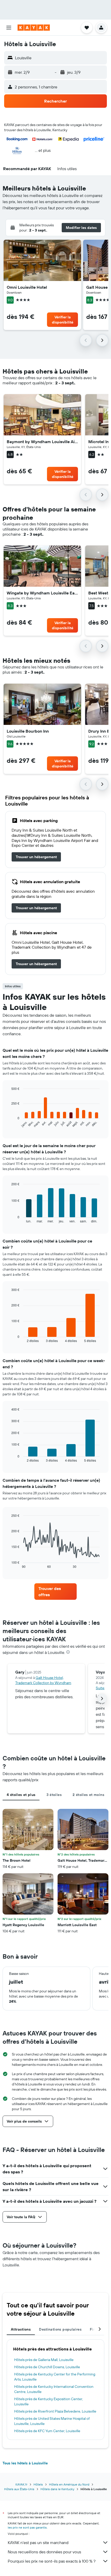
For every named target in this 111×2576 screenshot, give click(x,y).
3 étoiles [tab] (54, 1795)
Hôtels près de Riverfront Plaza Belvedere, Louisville (55, 2411)
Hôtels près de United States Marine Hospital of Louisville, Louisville (52, 2421)
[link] (36, 857)
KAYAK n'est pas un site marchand (38, 2542)
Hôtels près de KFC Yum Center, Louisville (47, 2431)
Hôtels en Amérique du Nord (69, 2484)
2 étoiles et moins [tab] (88, 1795)
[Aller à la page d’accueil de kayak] (34, 28)
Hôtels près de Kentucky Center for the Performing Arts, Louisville (55, 2377)
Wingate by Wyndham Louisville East (42, 593)
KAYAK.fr (21, 2484)
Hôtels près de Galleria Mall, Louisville (44, 2360)
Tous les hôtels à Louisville (25, 2463)
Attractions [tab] (21, 2329)
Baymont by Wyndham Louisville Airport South (42, 442)
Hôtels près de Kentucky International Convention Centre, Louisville (54, 2389)
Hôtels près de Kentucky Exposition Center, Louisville (49, 2401)
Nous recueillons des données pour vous (44, 2552)
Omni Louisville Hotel (27, 287)
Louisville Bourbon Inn (28, 731)
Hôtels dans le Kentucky (57, 2489)
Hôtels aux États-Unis (19, 2489)
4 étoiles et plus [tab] (21, 1795)
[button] (9, 28)
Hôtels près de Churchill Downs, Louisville (47, 2367)
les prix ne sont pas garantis (27, 2527)
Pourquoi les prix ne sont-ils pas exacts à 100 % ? (52, 2561)
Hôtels (38, 2484)
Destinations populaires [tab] (60, 2329)
